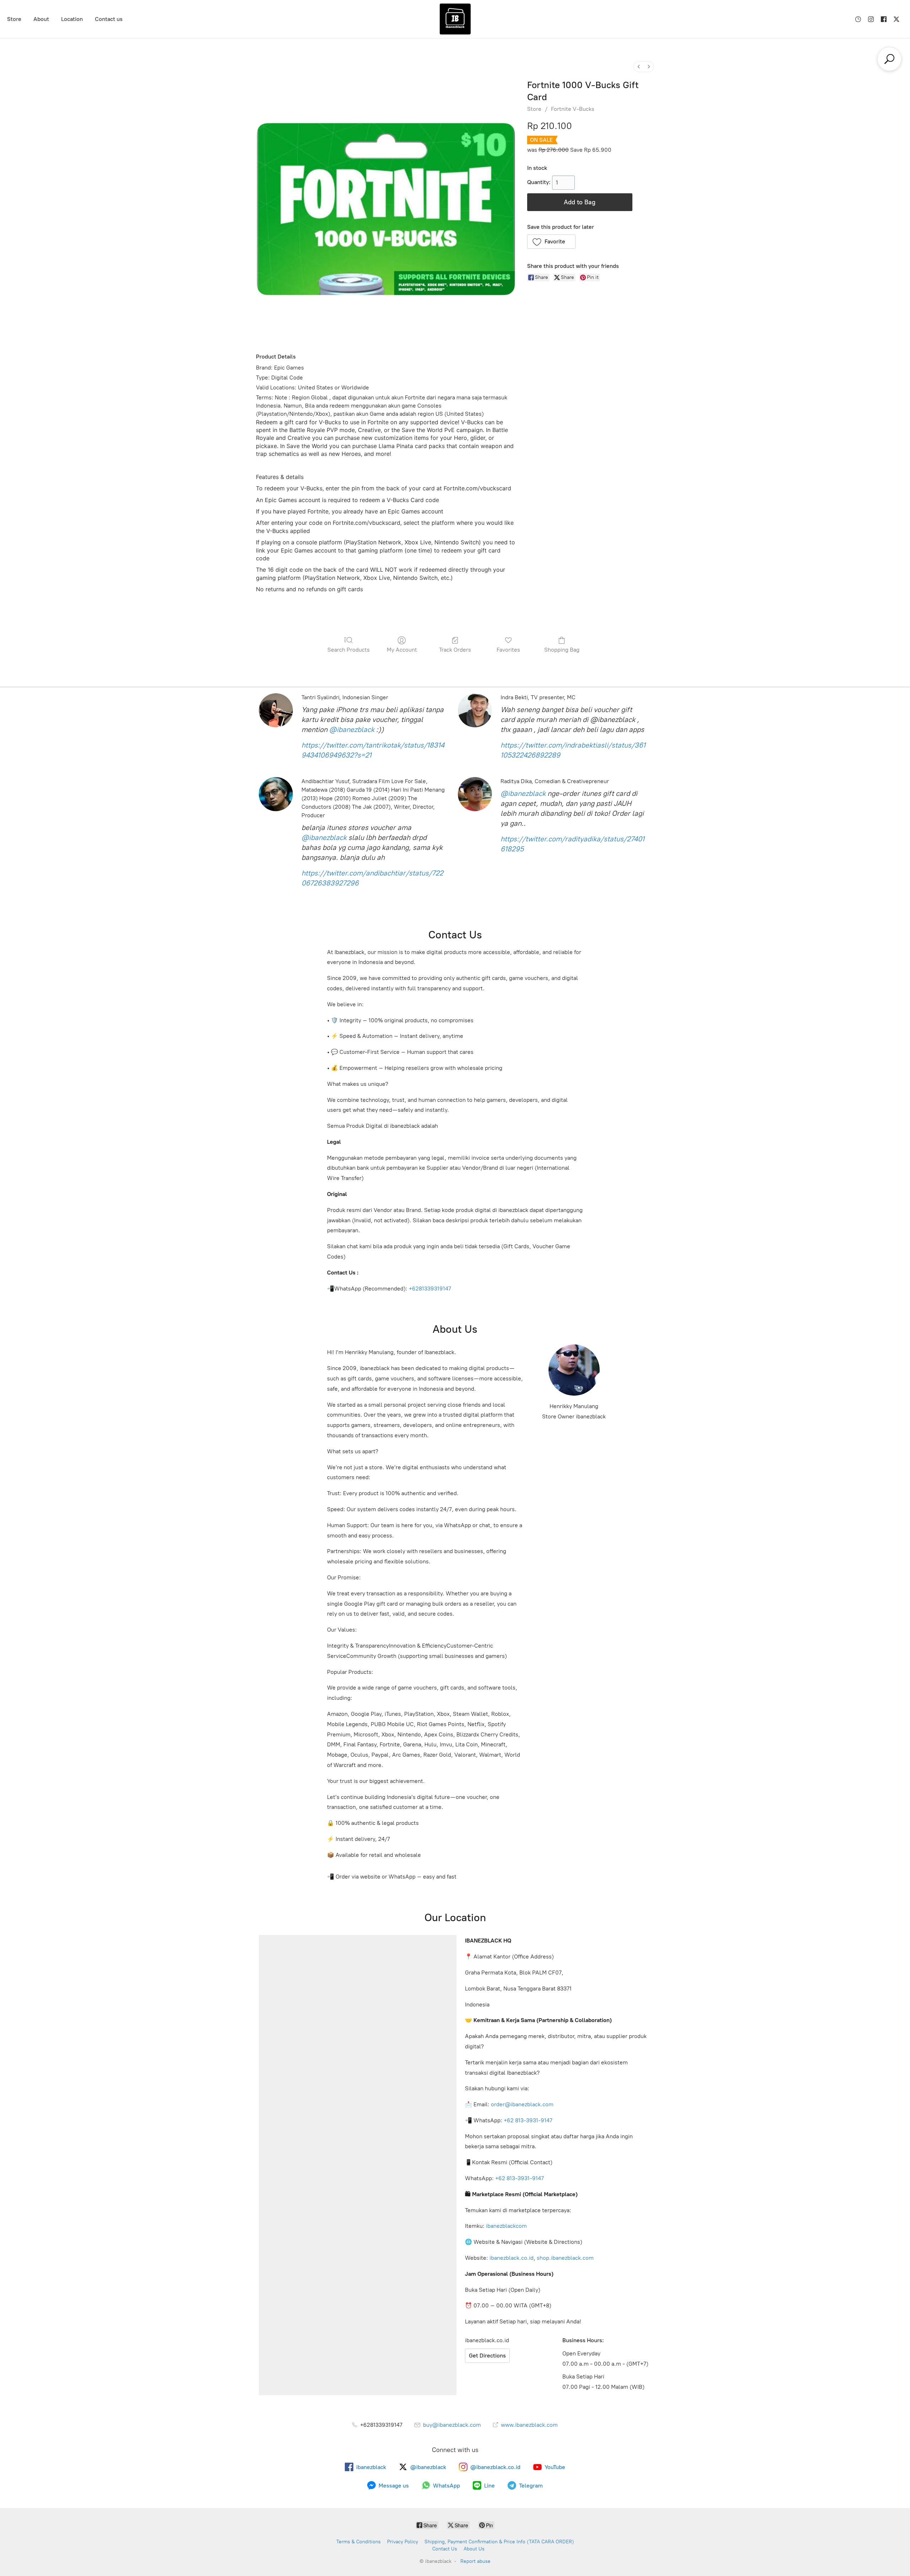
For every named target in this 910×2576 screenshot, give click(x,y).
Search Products (349, 650)
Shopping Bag (562, 650)
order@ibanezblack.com (522, 2104)
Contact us (109, 19)
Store (14, 19)
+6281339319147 (430, 1289)
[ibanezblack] (455, 19)
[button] (552, 242)
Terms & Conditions (358, 2542)
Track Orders (455, 650)
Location (72, 19)
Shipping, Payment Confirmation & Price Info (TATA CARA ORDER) (499, 2542)
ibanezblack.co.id (512, 2258)
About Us (474, 2549)
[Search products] (889, 59)
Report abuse (475, 2561)
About (41, 19)
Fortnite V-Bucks (573, 109)
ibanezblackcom (506, 2226)
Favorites (508, 650)
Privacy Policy (403, 2542)
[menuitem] (639, 67)
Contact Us (445, 2549)
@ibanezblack (352, 729)
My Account (402, 650)
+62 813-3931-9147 (528, 2120)
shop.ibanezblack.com (565, 2258)
